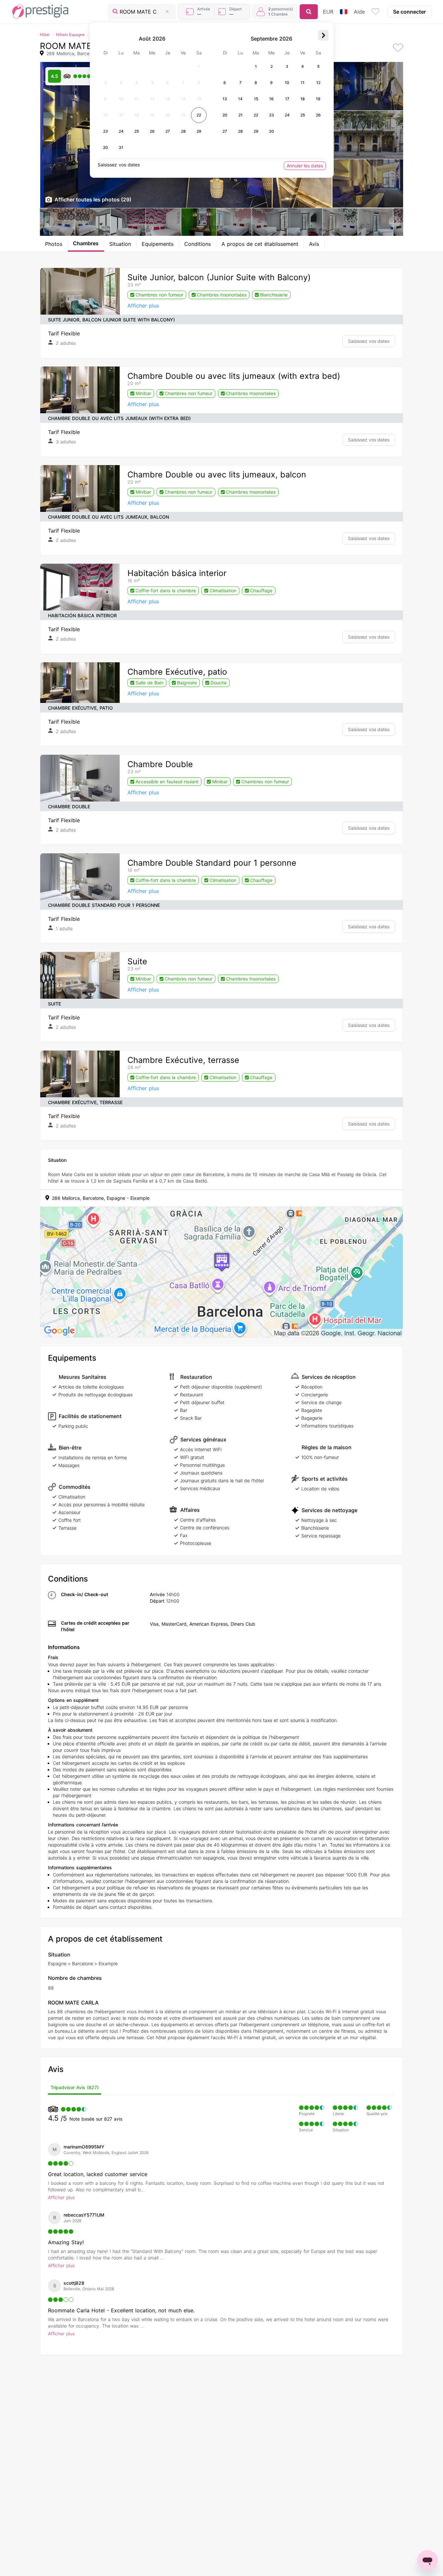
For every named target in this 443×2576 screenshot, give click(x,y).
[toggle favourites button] (376, 12)
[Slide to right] (395, 222)
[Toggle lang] (344, 12)
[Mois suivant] (323, 35)
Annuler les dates (305, 166)
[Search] (309, 12)
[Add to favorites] (398, 48)
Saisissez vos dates (369, 341)
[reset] (167, 12)
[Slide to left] (48, 222)
